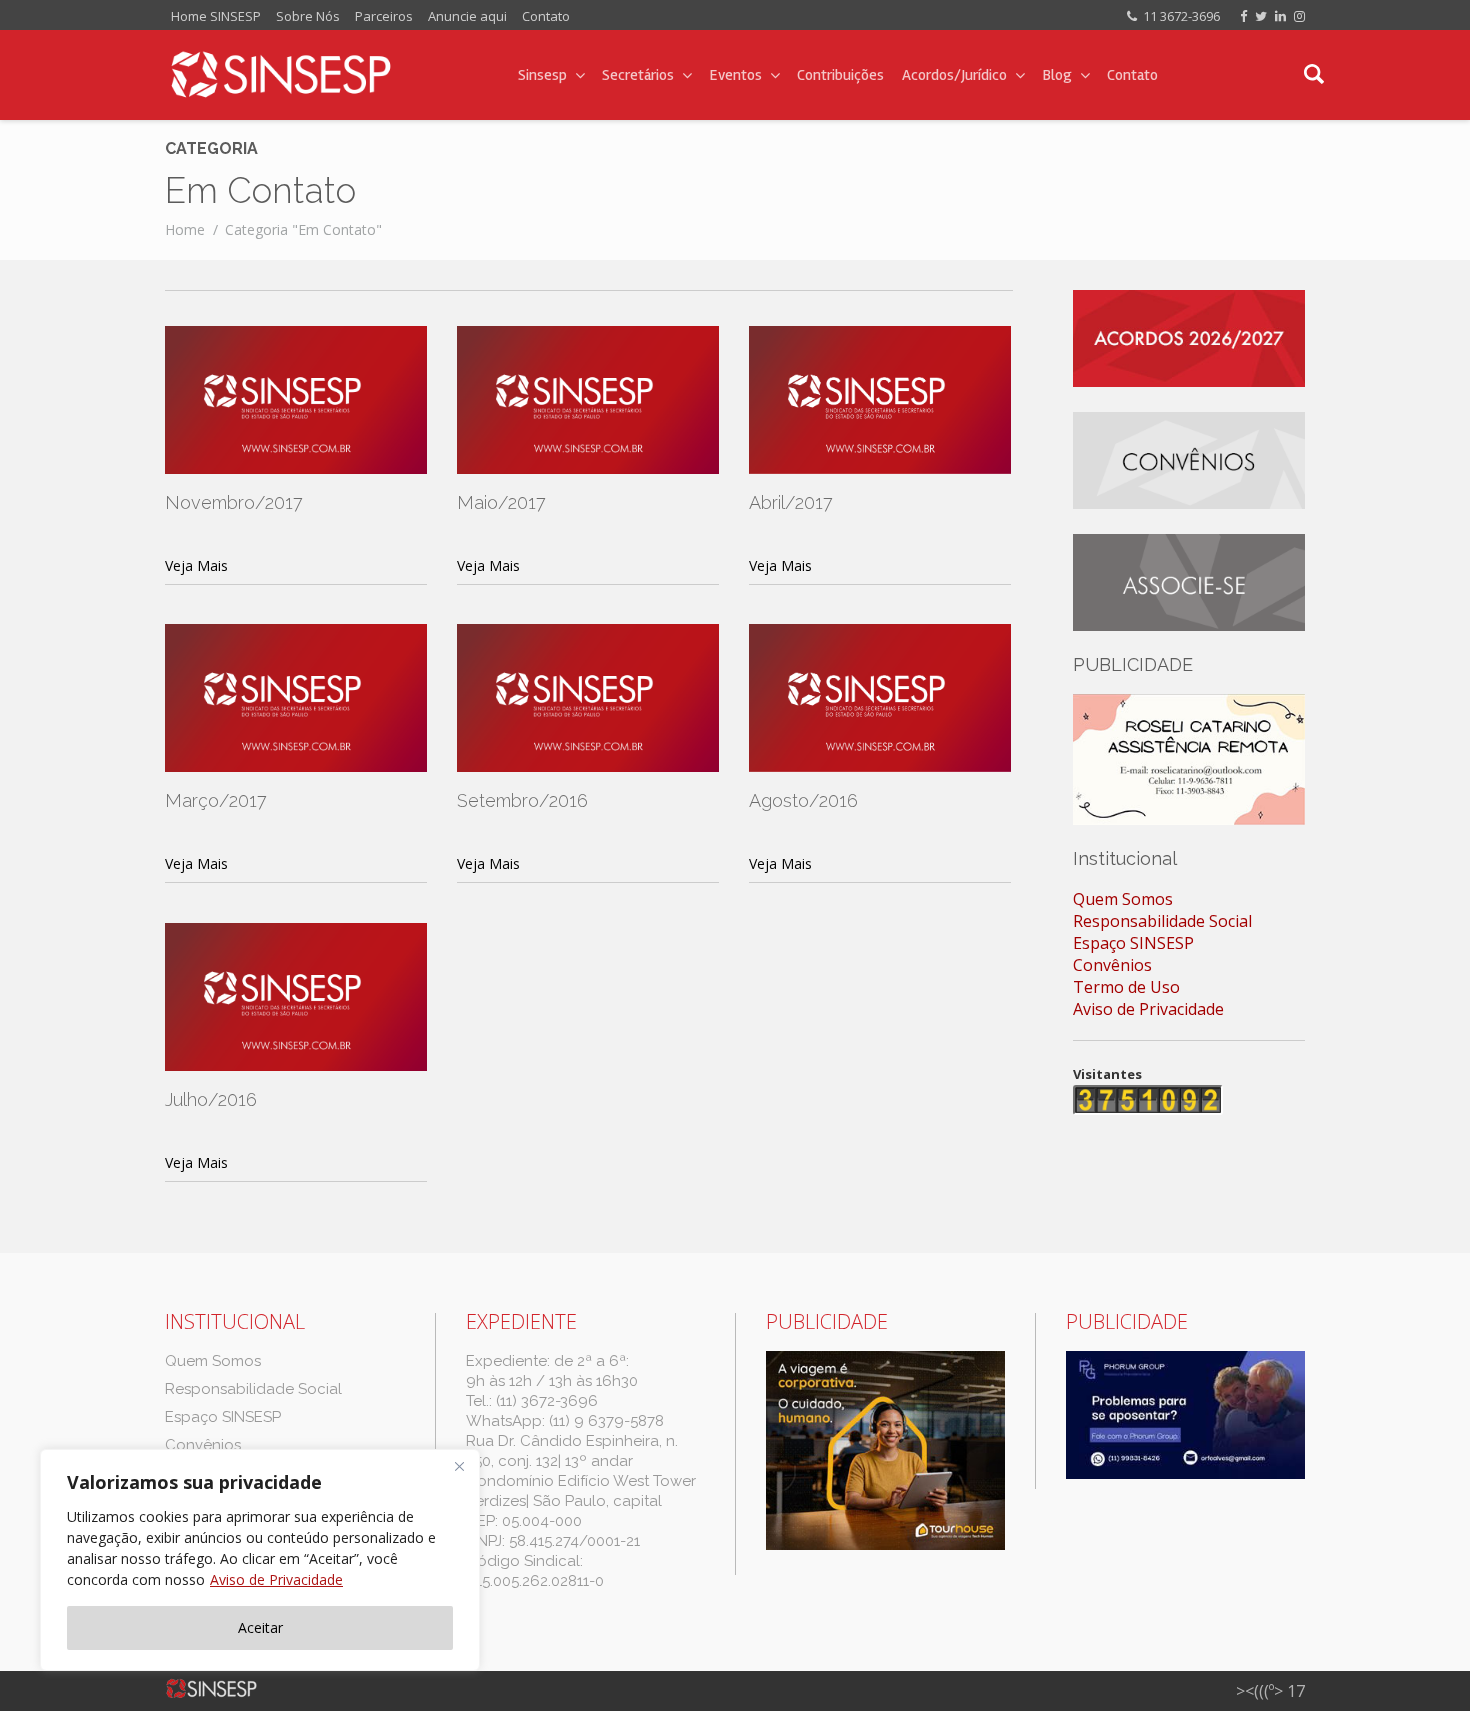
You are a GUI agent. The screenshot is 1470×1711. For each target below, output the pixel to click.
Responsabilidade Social (1162, 921)
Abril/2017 (791, 502)
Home (185, 229)
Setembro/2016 (522, 800)
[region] (260, 1560)
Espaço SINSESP (1133, 943)
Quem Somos (1123, 899)
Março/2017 (216, 800)
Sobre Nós (308, 16)
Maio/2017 (501, 502)
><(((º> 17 (1270, 1691)
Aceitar (260, 1627)
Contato (546, 16)
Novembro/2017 (234, 502)
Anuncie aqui (467, 16)
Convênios (1112, 965)
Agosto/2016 (803, 800)
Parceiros (384, 16)
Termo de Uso (1126, 987)
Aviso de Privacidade (276, 1579)
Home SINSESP (216, 16)
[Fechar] (459, 1466)
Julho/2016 (211, 1099)
